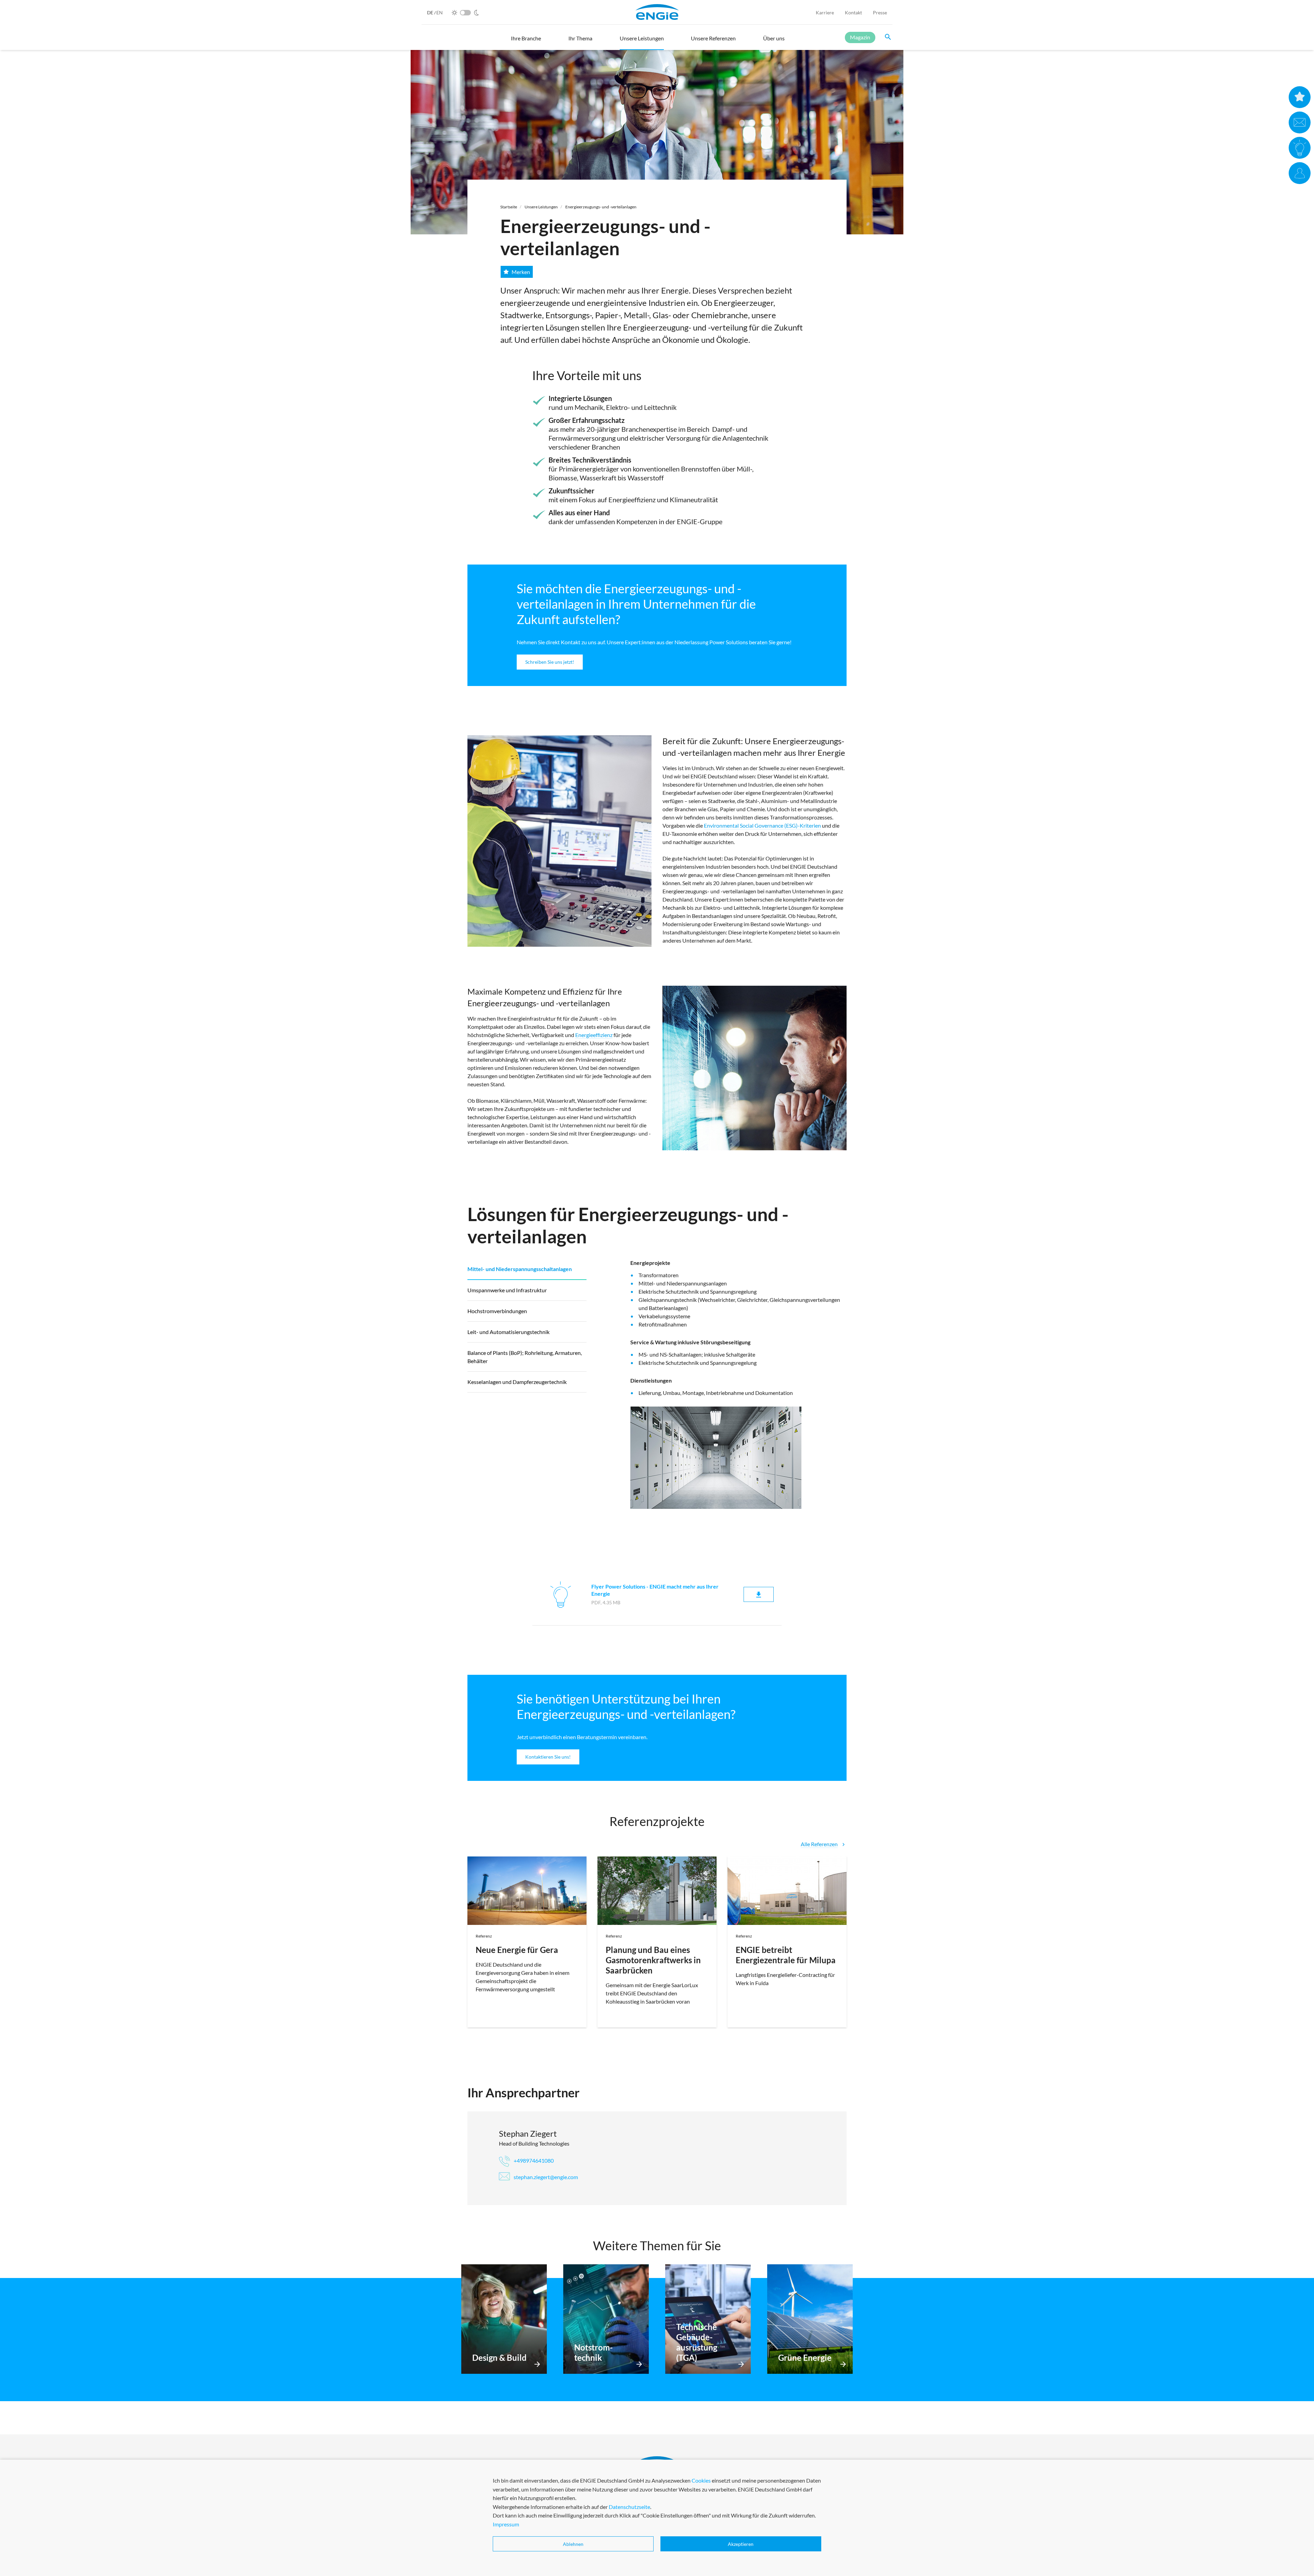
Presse (880, 12)
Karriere (825, 12)
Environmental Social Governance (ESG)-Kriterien (762, 825)
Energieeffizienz (594, 1035)
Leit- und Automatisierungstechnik (508, 1332)
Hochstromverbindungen (497, 1311)
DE (431, 12)
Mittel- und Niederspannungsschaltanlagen (520, 1269)
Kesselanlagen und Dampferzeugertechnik (517, 1382)
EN (440, 12)
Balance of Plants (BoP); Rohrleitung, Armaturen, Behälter (525, 1357)
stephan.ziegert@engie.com (545, 2177)
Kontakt (853, 12)
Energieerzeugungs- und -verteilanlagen (601, 207)
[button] (526, 41)
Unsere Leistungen (541, 207)
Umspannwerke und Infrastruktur (507, 1290)
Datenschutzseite (629, 2507)
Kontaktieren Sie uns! (548, 1757)
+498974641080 (533, 2160)
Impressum (506, 2524)
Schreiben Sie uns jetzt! (550, 662)
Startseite (509, 207)
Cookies (701, 2480)
